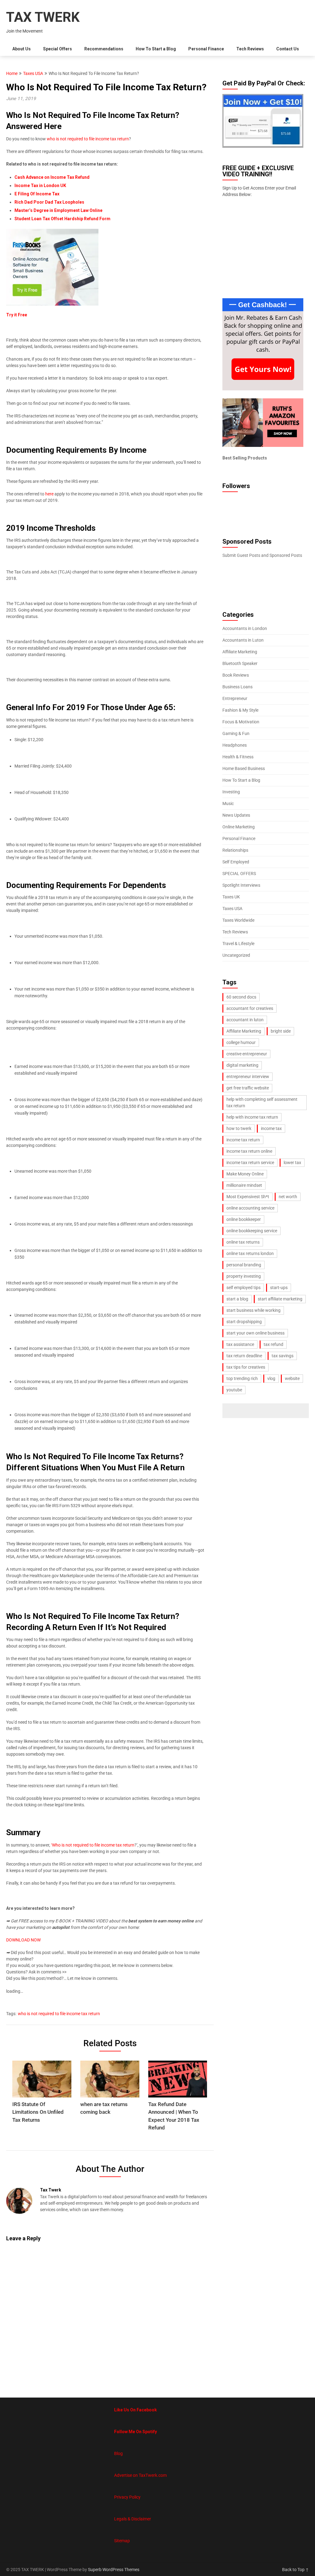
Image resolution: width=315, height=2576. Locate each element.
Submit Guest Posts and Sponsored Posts (262, 555)
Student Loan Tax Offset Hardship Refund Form (62, 219)
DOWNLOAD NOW (23, 1940)
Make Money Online (245, 1174)
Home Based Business (244, 768)
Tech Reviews (250, 49)
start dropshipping (244, 1322)
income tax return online (249, 1151)
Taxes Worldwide (238, 920)
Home (12, 73)
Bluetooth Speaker (240, 663)
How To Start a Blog (156, 49)
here (49, 494)
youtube (234, 1390)
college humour (241, 1042)
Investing (231, 792)
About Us (22, 49)
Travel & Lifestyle (238, 944)
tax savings (283, 1356)
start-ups (279, 1288)
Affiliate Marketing (240, 652)
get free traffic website (248, 1088)
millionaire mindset (244, 1185)
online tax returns (243, 1242)
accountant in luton (245, 1020)
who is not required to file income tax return (88, 139)
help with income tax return (252, 1117)
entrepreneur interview (248, 1077)
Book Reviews (236, 675)
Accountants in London (245, 628)
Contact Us (288, 49)
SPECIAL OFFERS (239, 874)
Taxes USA (33, 73)
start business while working (253, 1310)
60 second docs (241, 997)
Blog (118, 2453)
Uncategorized (236, 955)
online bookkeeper (244, 1219)
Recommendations (104, 49)
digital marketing (242, 1065)
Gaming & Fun (236, 733)
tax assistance (240, 1344)
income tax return (243, 1140)
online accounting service (250, 1208)
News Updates (236, 815)
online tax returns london (250, 1253)
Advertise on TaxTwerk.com (140, 2475)
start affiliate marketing (280, 1299)
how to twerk (239, 1128)
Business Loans (237, 687)
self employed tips (243, 1288)
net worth (288, 1197)
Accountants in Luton (243, 640)
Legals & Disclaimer (133, 2519)
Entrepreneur (235, 698)
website (292, 1378)
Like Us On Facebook (136, 2410)
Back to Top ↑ (295, 2570)
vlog (271, 1378)
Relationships (235, 850)
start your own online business (255, 1333)
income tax (271, 1128)
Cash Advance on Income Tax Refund (52, 177)
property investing (244, 1276)
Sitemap (122, 2541)
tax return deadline (244, 1356)
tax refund (273, 1344)
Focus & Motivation (241, 722)
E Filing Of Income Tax (37, 194)
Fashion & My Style (240, 710)
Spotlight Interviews (241, 885)
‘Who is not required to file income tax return (93, 1845)
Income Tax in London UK (40, 186)
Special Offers (58, 49)
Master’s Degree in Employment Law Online (58, 210)
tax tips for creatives (246, 1367)
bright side (281, 1031)
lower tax (292, 1163)
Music (228, 803)
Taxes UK (231, 897)
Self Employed (236, 862)
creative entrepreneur (247, 1054)
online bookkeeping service (252, 1231)
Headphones (235, 745)
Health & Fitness (238, 757)
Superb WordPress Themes (114, 2570)
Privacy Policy (127, 2497)
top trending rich (242, 1378)
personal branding (244, 1265)
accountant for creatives (250, 1008)
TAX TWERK (43, 17)
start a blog (237, 1299)
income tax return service (250, 1163)
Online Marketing (239, 827)
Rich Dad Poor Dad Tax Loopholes (49, 202)
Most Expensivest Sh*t (248, 1197)
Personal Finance (206, 49)
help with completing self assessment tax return (262, 1102)
